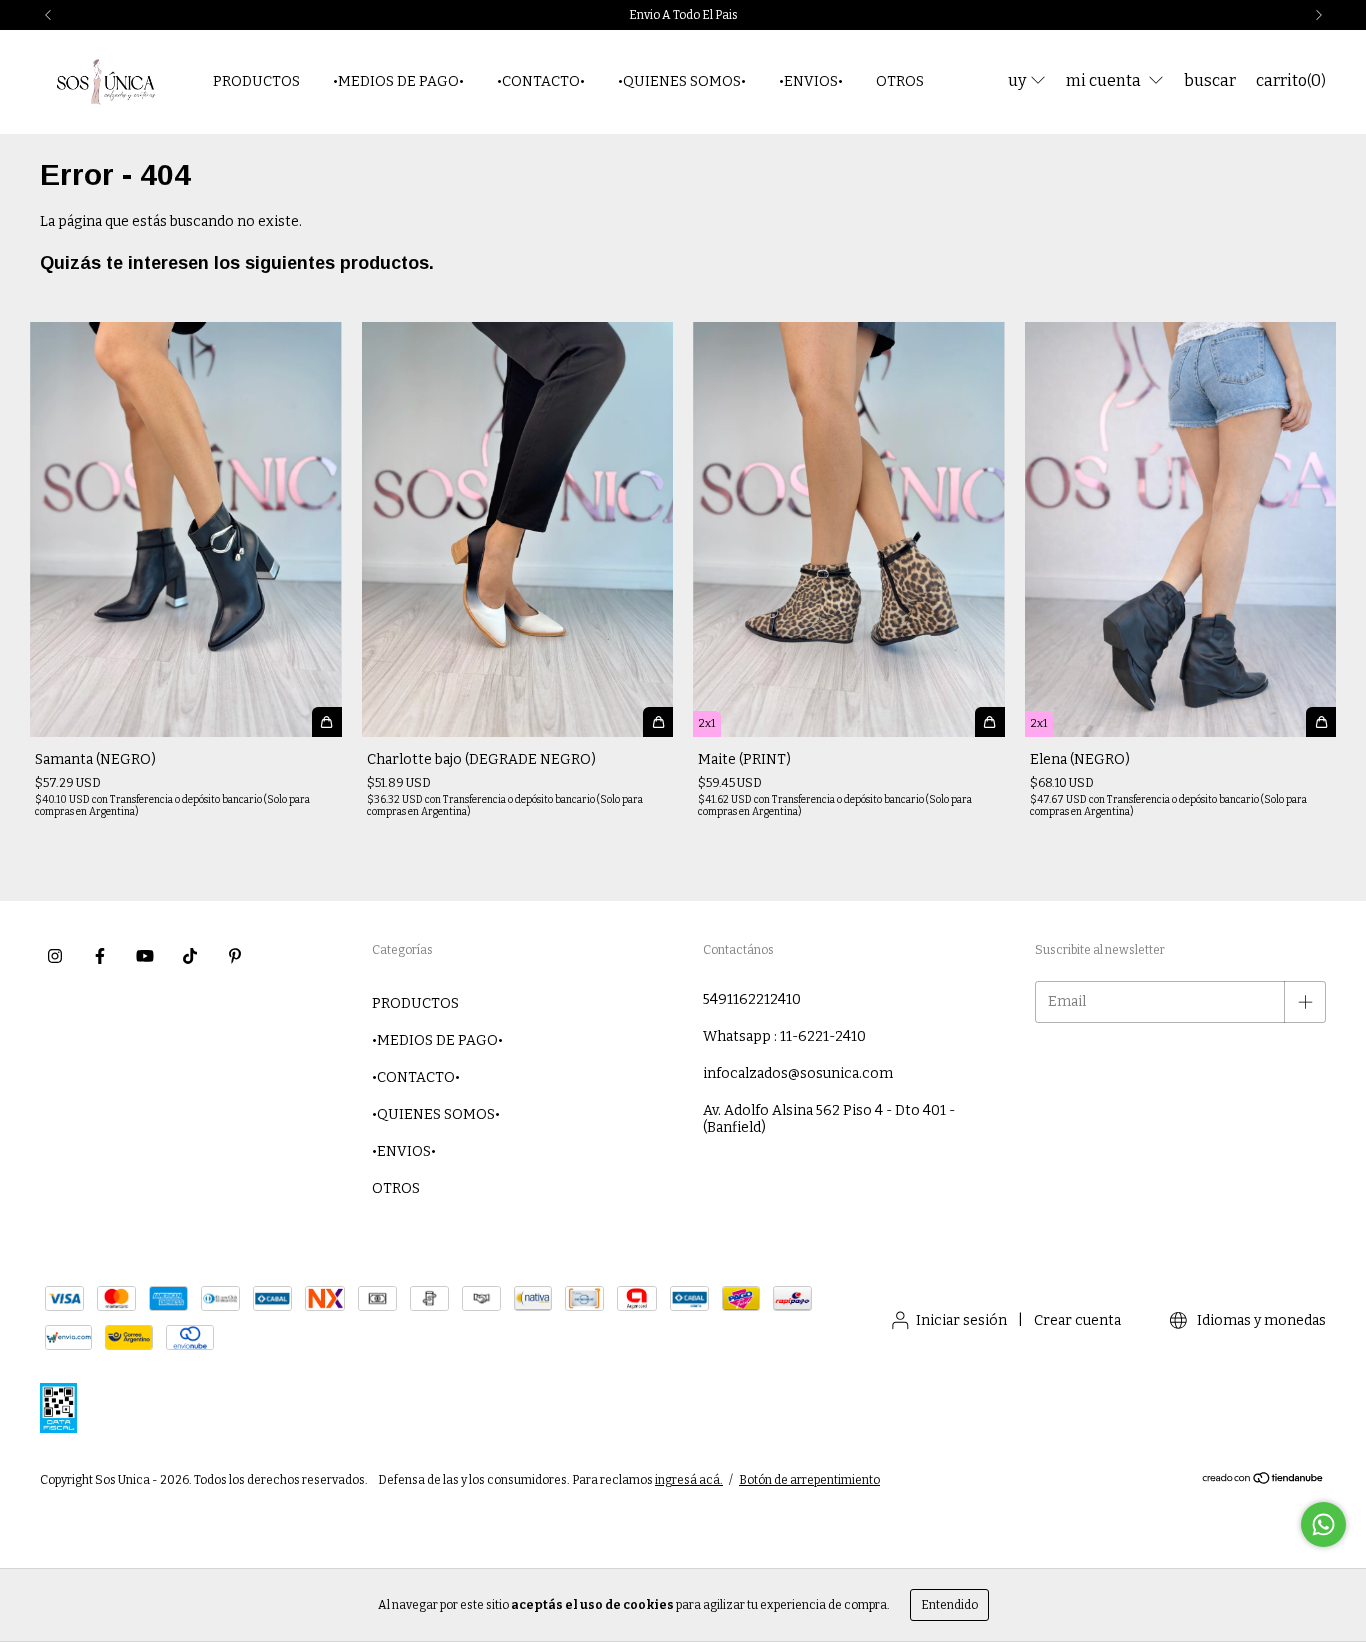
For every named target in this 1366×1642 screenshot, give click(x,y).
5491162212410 (752, 999)
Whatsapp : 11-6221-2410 (784, 1036)
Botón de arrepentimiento (809, 1480)
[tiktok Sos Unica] (190, 956)
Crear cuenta (1077, 1320)
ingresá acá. (689, 1480)
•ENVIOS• (811, 81)
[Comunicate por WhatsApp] (1323, 1524)
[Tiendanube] (1263, 1481)
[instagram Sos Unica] (55, 956)
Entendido (949, 1605)
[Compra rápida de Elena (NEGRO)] (1321, 722)
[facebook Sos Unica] (100, 956)
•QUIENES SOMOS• (682, 81)
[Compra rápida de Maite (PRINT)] (990, 722)
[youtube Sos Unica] (145, 956)
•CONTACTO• (541, 81)
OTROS (900, 81)
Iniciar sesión (961, 1320)
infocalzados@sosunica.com (798, 1073)
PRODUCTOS (256, 81)
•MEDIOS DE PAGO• (398, 81)
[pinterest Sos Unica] (235, 956)
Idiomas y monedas (1260, 1320)
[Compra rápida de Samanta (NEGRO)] (327, 722)
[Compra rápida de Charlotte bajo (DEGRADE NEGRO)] (658, 722)
